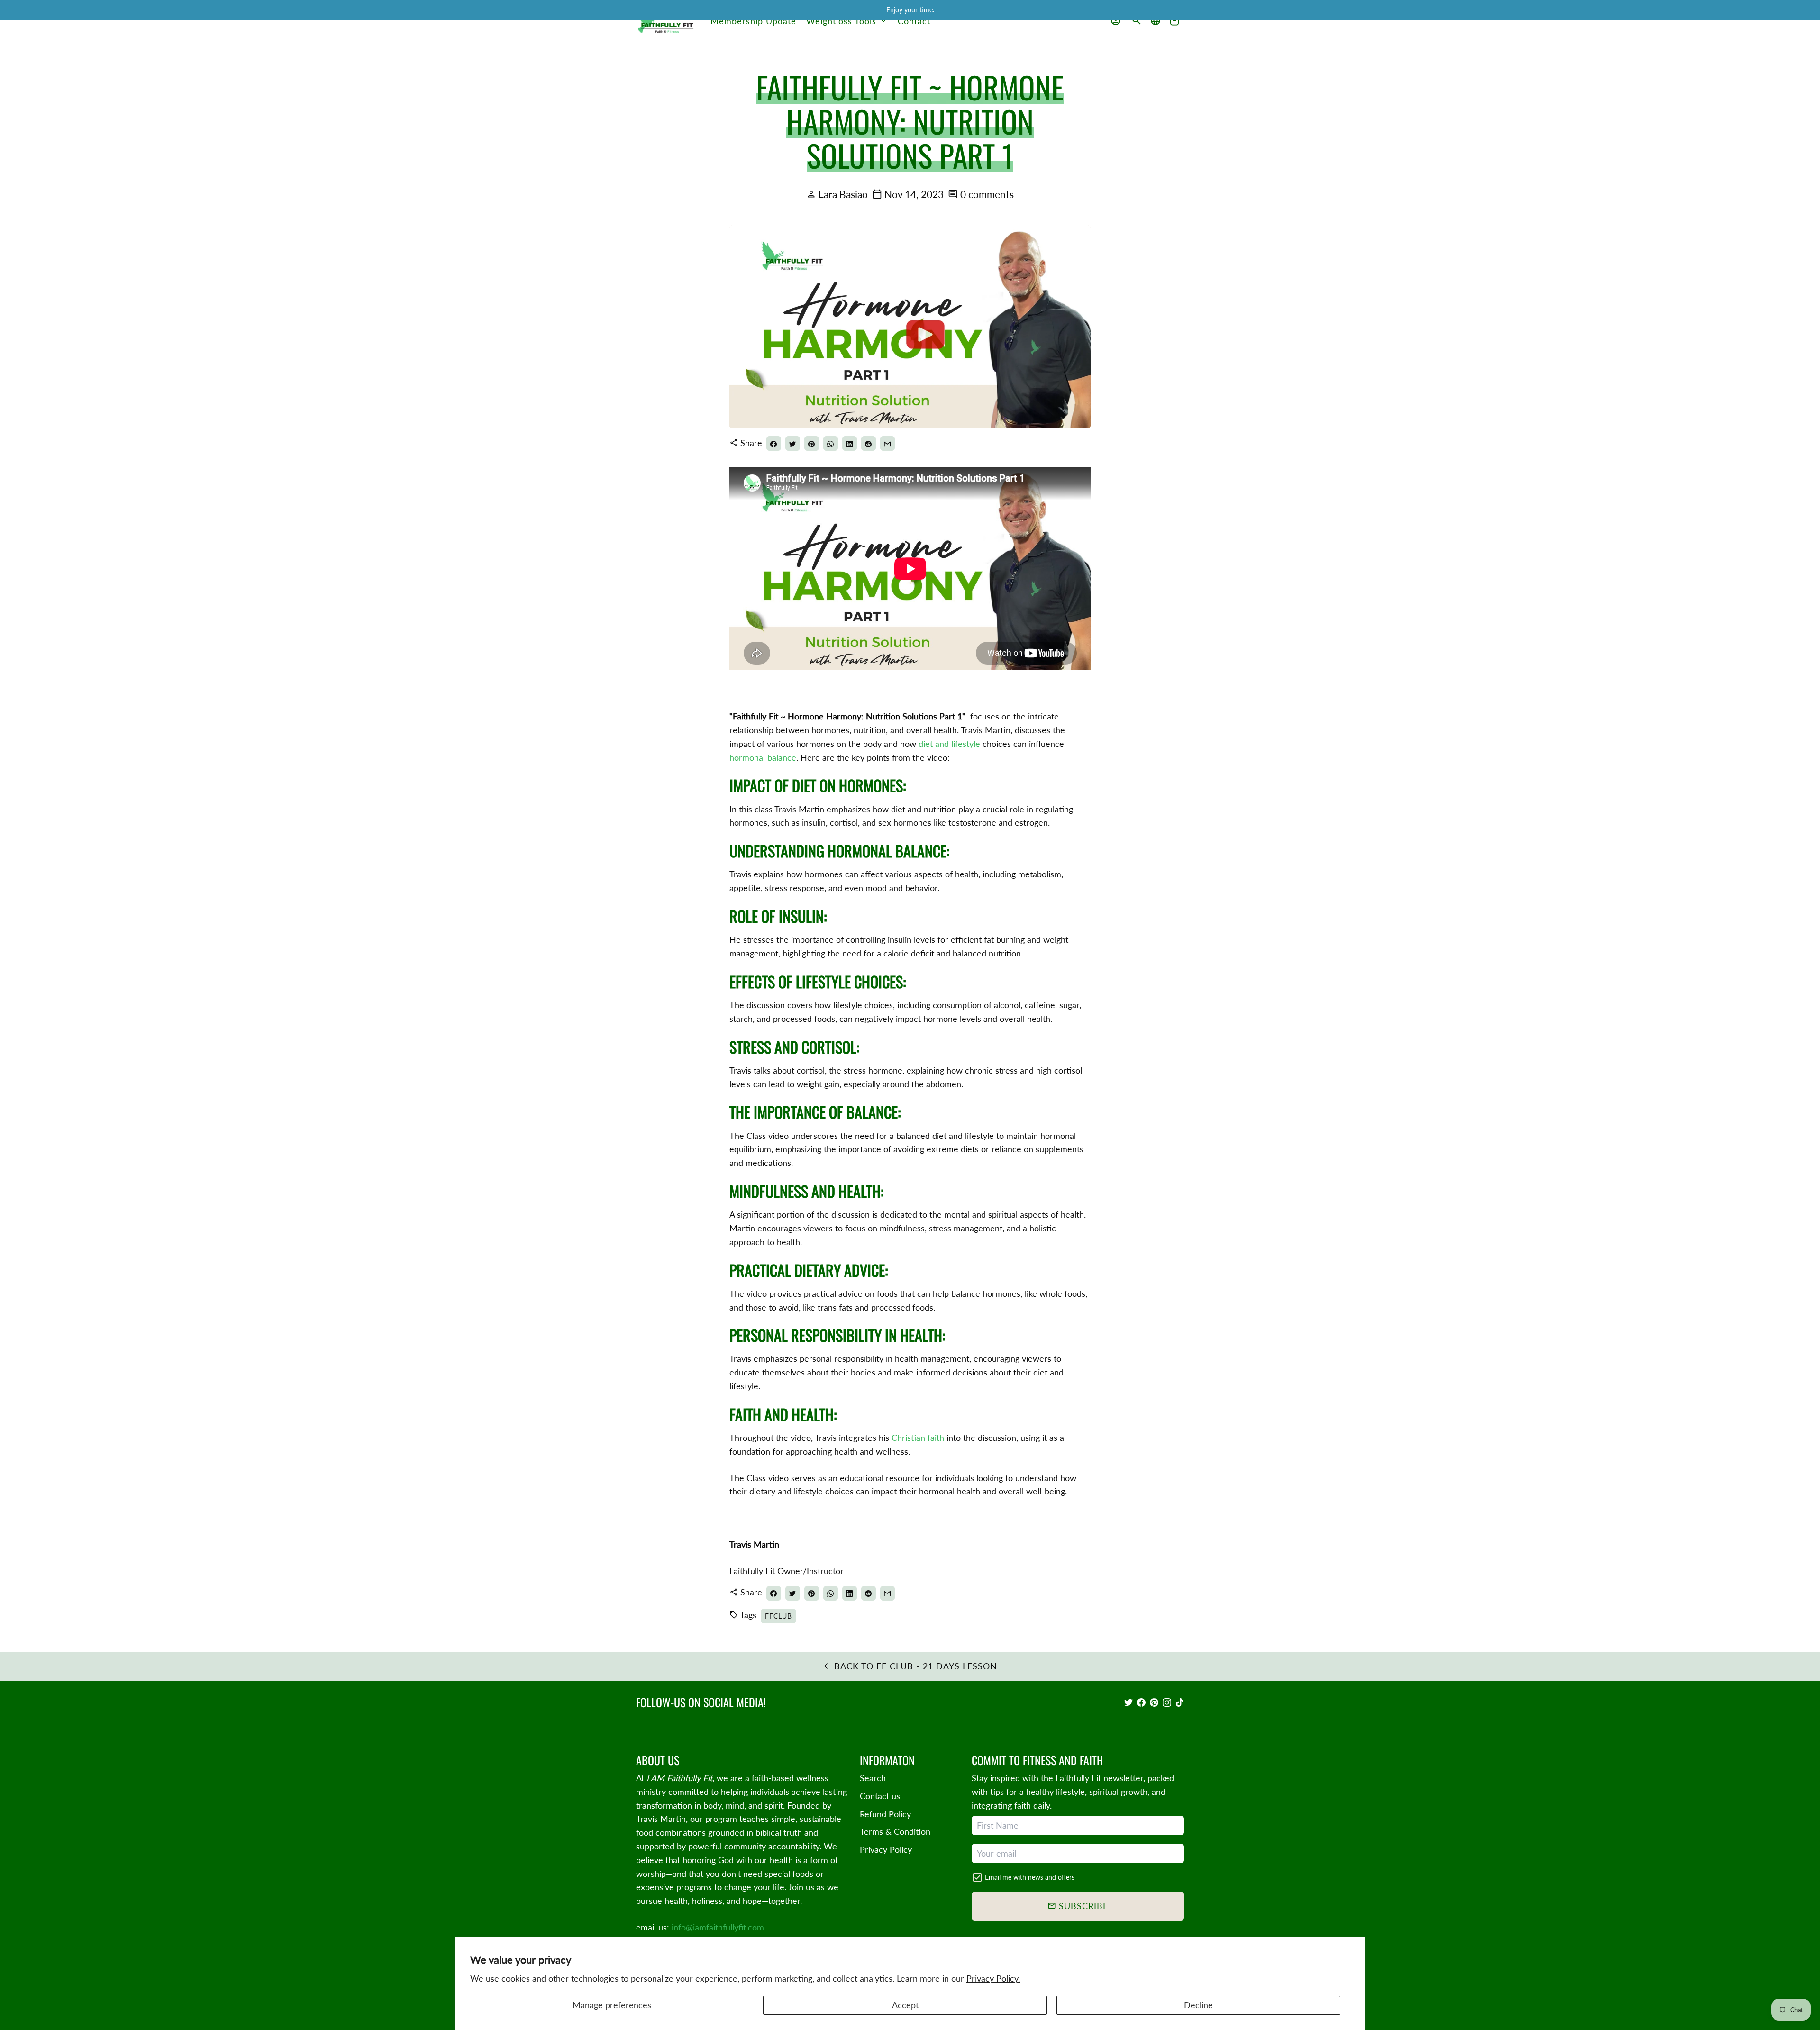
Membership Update (753, 21)
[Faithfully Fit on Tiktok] (1180, 1702)
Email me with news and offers (1030, 1877)
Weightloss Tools (847, 21)
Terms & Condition (895, 1831)
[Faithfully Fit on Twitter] (1128, 1702)
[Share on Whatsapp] (831, 443)
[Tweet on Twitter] (793, 443)
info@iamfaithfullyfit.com (718, 1927)
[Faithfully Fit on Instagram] (1167, 1702)
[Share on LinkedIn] (850, 443)
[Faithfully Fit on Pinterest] (1154, 1702)
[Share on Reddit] (869, 443)
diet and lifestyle (948, 744)
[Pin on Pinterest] (812, 443)
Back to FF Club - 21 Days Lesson (910, 1666)
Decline (1198, 2005)
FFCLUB (778, 1616)
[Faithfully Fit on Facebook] (1141, 1702)
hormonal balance (763, 757)
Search (873, 1778)
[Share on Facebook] (774, 443)
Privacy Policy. (993, 1978)
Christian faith (918, 1438)
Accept (905, 2005)
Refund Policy (885, 1814)
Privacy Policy (886, 1849)
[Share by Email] (887, 443)
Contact (914, 21)
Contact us (880, 1796)
